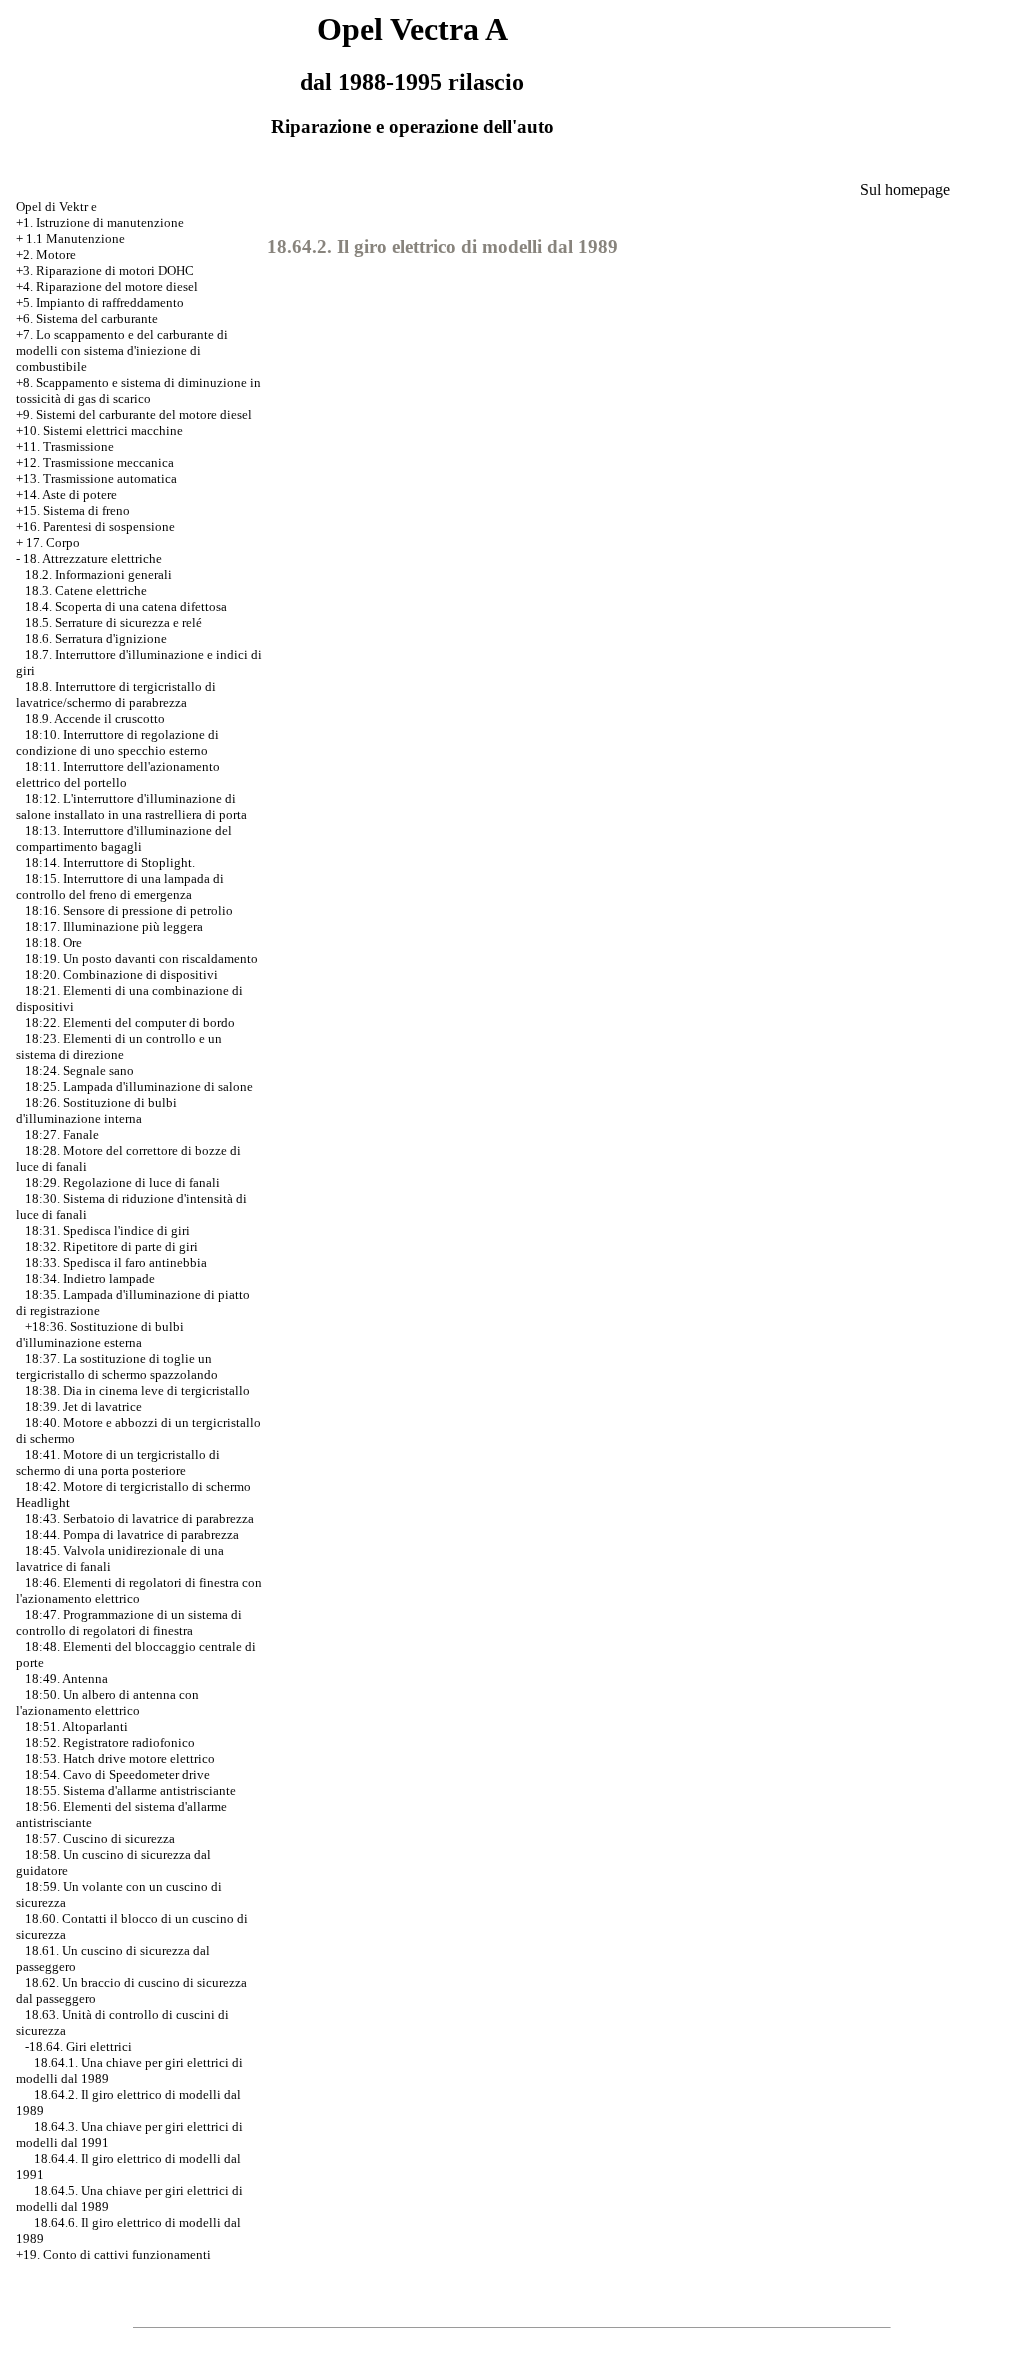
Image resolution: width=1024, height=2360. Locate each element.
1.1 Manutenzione (75, 238)
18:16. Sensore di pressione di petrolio (129, 910)
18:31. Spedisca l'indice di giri (107, 1230)
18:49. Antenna (66, 1678)
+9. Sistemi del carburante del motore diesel (134, 414)
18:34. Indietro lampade (90, 1278)
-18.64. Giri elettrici (78, 2046)
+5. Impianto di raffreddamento (100, 302)
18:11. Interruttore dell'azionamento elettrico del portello (118, 774)
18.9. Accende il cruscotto (95, 718)
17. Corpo (53, 542)
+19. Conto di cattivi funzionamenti (113, 2254)
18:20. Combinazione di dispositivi (121, 974)
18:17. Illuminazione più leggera (114, 926)
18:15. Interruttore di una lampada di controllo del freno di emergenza (120, 886)
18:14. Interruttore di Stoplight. (110, 862)
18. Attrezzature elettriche (92, 558)
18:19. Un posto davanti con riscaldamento (141, 958)
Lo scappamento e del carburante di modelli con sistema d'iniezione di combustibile (122, 350)
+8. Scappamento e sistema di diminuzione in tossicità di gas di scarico (138, 390)
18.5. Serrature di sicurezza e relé (113, 622)
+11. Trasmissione (65, 446)
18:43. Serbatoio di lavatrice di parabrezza (139, 1518)
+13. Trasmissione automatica (96, 478)
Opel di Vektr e (56, 206)
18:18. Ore (53, 942)
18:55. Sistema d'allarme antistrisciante (130, 1790)
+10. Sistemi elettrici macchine (99, 430)
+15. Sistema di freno (73, 510)
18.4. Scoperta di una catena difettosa (126, 606)
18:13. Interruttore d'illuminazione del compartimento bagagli (124, 838)
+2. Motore (46, 254)
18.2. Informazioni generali (98, 574)
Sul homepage (905, 189)
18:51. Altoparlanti (76, 1726)
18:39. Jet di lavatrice (83, 1406)
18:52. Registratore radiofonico (110, 1742)
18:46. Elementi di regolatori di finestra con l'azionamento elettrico (139, 1590)
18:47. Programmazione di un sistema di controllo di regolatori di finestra (129, 1622)
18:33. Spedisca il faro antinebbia (116, 1262)
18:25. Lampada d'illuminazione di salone (139, 1086)
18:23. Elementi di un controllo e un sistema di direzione (119, 1046)
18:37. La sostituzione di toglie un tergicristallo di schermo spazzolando (117, 1366)
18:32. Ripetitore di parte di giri (111, 1246)
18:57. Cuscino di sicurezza (100, 1838)
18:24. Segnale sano (79, 1070)
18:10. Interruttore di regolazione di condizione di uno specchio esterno (117, 742)
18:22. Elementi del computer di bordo (130, 1022)
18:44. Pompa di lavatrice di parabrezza (132, 1534)
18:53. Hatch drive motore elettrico (120, 1758)
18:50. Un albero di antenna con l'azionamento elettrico (107, 1702)
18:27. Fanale (62, 1134)
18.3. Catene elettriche (86, 590)
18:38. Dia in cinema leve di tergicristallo (137, 1390)
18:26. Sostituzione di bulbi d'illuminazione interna (96, 1110)
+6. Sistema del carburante (87, 318)
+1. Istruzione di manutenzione (100, 222)
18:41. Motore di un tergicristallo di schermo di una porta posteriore (118, 1462)
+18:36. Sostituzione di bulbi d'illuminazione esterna (100, 1334)
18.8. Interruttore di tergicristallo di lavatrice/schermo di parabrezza (116, 694)
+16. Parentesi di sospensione (95, 526)
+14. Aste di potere (66, 494)
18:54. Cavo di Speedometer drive (117, 1774)
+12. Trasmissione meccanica (95, 462)
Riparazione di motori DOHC (115, 270)
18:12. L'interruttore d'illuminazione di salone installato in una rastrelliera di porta (131, 806)
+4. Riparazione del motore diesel (107, 286)
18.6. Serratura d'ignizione (96, 638)
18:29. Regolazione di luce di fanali (122, 1182)
